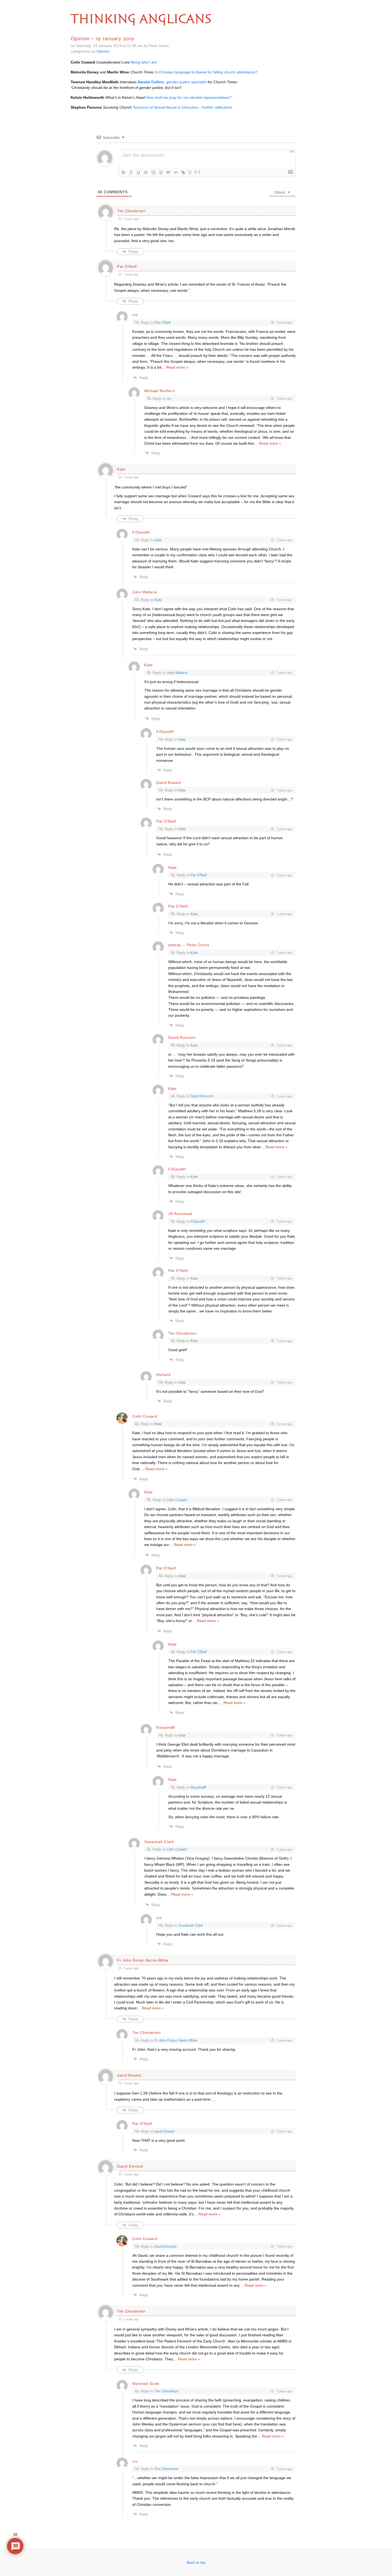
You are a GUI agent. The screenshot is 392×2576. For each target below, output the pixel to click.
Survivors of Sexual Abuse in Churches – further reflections (182, 107)
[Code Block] (176, 172)
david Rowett (164, 2131)
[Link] (183, 172)
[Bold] (123, 172)
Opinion (103, 51)
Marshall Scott (146, 2384)
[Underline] (138, 172)
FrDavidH (198, 1222)
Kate (158, 540)
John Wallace (145, 592)
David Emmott (165, 2246)
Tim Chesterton (131, 211)
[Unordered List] (161, 172)
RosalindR (198, 1787)
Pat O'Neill (163, 323)
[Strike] (146, 172)
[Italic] (131, 172)
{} (190, 172)
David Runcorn (202, 1096)
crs (169, 399)
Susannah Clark (159, 1842)
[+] (198, 172)
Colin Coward (145, 1416)
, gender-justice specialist (172, 82)
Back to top (196, 2562)
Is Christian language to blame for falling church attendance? (206, 72)
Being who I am (144, 62)
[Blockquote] (168, 172)
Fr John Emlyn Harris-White (176, 2040)
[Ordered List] (153, 172)
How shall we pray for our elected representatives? (189, 97)
